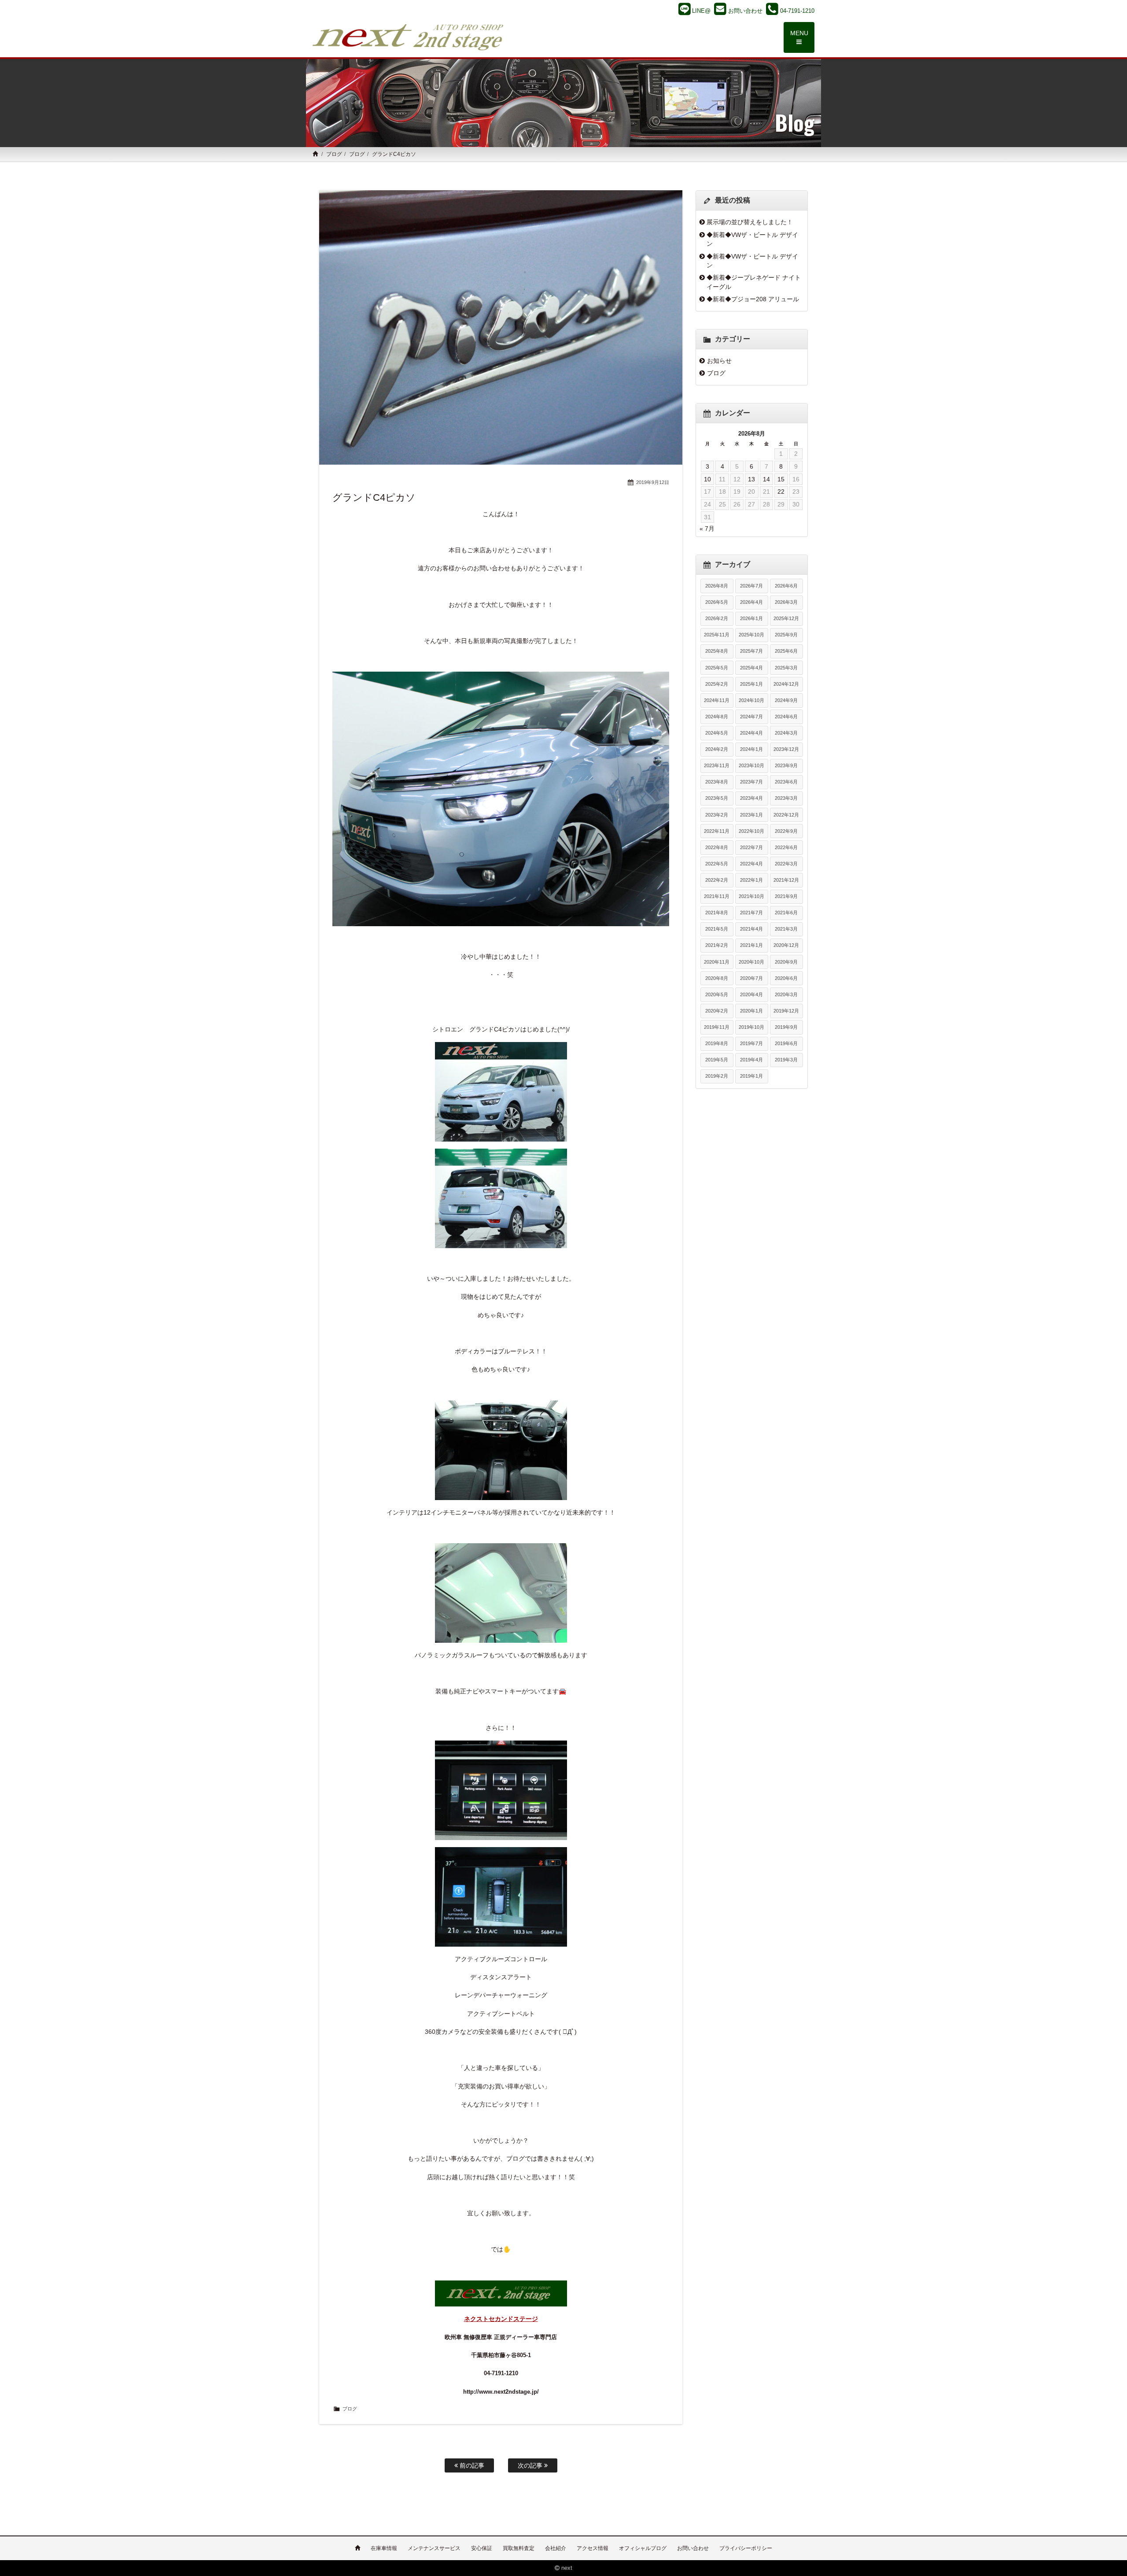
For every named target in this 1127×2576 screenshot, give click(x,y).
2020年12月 (786, 945)
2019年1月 (751, 1076)
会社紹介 (556, 2548)
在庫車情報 (384, 2548)
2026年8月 (717, 586)
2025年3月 (786, 668)
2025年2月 (717, 684)
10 (707, 479)
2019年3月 (786, 1060)
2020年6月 (786, 978)
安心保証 (482, 2548)
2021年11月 (717, 896)
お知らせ (719, 361)
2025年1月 (751, 684)
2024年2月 (717, 749)
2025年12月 (786, 618)
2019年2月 (717, 1076)
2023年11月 (717, 765)
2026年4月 (751, 602)
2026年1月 (751, 618)
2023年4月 (751, 798)
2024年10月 (751, 700)
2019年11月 (717, 1027)
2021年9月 (786, 896)
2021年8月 (717, 913)
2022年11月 (717, 831)
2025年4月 (751, 668)
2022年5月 (717, 864)
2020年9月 (786, 962)
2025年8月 (717, 651)
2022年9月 (786, 831)
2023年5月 (717, 798)
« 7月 (707, 529)
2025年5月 (717, 668)
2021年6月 (786, 913)
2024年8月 (717, 717)
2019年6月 (786, 1043)
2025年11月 (717, 635)
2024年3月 (786, 733)
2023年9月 (786, 765)
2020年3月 (786, 994)
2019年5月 (717, 1060)
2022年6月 (786, 847)
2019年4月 (751, 1060)
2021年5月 (717, 929)
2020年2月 (717, 1011)
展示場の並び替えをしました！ (750, 222)
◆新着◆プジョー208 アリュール (753, 299)
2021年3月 (786, 929)
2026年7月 (751, 586)
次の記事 (531, 2465)
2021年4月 (751, 929)
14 (766, 479)
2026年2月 (717, 618)
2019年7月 (751, 1043)
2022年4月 (751, 864)
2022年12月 (786, 815)
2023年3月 (786, 798)
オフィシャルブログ (643, 2548)
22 (781, 492)
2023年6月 (786, 782)
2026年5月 (717, 602)
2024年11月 (717, 700)
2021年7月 (751, 913)
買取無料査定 (519, 2548)
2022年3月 (786, 864)
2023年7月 (751, 782)
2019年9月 (786, 1027)
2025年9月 (786, 635)
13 (751, 479)
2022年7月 (751, 847)
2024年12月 (786, 684)
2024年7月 (751, 717)
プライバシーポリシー (746, 2548)
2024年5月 (717, 733)
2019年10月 (751, 1027)
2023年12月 (786, 749)
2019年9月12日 (653, 482)
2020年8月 (717, 978)
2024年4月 (751, 733)
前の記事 (471, 2465)
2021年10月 (751, 896)
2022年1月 (751, 880)
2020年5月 (717, 994)
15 (781, 479)
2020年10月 (751, 962)
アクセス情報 (593, 2548)
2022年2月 (717, 880)
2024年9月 (786, 700)
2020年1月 (751, 1011)
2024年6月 (786, 717)
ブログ (334, 154)
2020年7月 (751, 978)
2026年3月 (786, 602)
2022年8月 (717, 847)
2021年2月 (717, 945)
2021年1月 (751, 945)
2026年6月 (786, 586)
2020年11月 (717, 962)
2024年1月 (751, 749)
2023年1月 (751, 815)
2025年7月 (751, 651)
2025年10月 (751, 635)
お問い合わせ (693, 2548)
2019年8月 (717, 1043)
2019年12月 (786, 1011)
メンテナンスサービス (434, 2548)
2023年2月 (717, 815)
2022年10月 (751, 831)
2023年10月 (751, 765)
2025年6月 (786, 651)
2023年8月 (717, 782)
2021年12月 (786, 880)
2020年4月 (751, 994)
